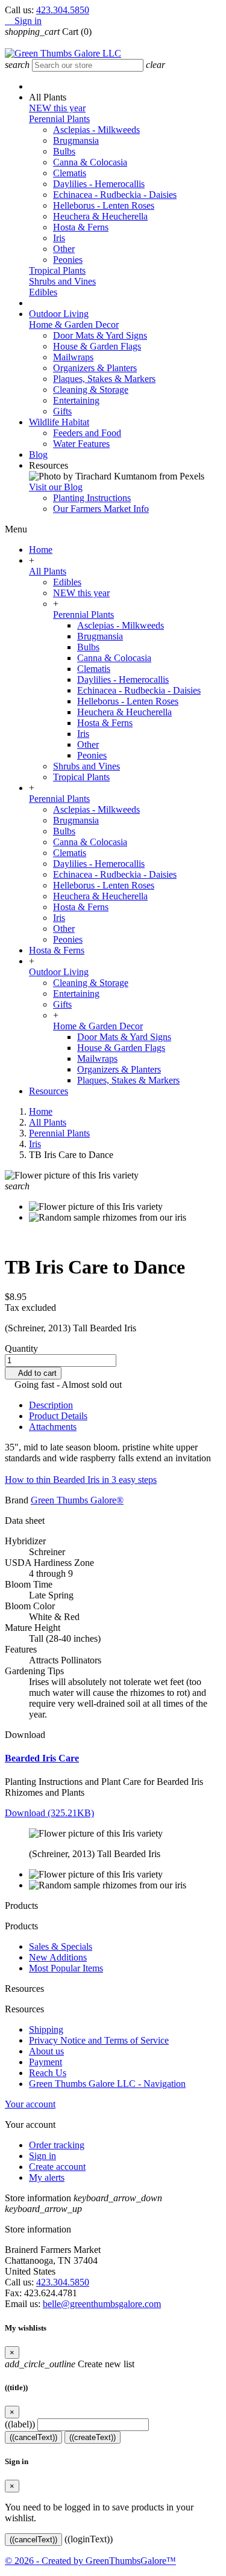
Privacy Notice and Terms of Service (99, 2040)
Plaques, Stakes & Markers (104, 379)
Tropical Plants (57, 270)
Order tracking (57, 2145)
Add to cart (33, 1373)
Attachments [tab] (53, 1427)
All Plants (48, 571)
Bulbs (64, 151)
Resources (49, 1091)
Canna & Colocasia (90, 162)
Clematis (70, 173)
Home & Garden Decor (74, 325)
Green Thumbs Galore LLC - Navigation (107, 2084)
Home (41, 550)
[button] (48, 97)
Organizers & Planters (95, 368)
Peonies (68, 260)
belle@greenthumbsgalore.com (102, 2304)
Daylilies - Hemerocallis (99, 184)
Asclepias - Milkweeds (96, 130)
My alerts (47, 2177)
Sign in (42, 2156)
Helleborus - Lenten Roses (104, 205)
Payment (46, 2062)
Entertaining (76, 400)
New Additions (58, 1957)
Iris (59, 238)
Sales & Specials (61, 1946)
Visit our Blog (56, 487)
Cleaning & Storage (91, 390)
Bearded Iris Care (42, 1758)
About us (46, 2051)
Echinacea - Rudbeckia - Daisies (115, 195)
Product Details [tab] (58, 1416)
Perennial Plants (59, 119)
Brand (17, 1500)
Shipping (46, 2029)
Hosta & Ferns (81, 227)
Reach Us (48, 2073)
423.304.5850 (63, 10)
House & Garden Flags (97, 346)
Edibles (43, 292)
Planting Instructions (92, 498)
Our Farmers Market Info (101, 509)
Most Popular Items (66, 1968)
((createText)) (93, 2437)
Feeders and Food (87, 433)
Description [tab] (51, 1405)
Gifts (62, 411)
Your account (30, 2104)
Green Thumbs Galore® (77, 1500)
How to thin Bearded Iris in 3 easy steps (81, 1480)
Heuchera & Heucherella (100, 216)
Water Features (81, 444)
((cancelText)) (33, 2437)
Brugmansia (76, 140)
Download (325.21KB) (49, 1813)
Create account (57, 2167)
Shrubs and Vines (62, 281)
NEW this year (57, 108)
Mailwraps (73, 357)
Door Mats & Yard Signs (100, 335)
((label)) (20, 2424)
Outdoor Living (59, 972)
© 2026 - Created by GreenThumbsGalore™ (90, 2561)
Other (64, 249)
